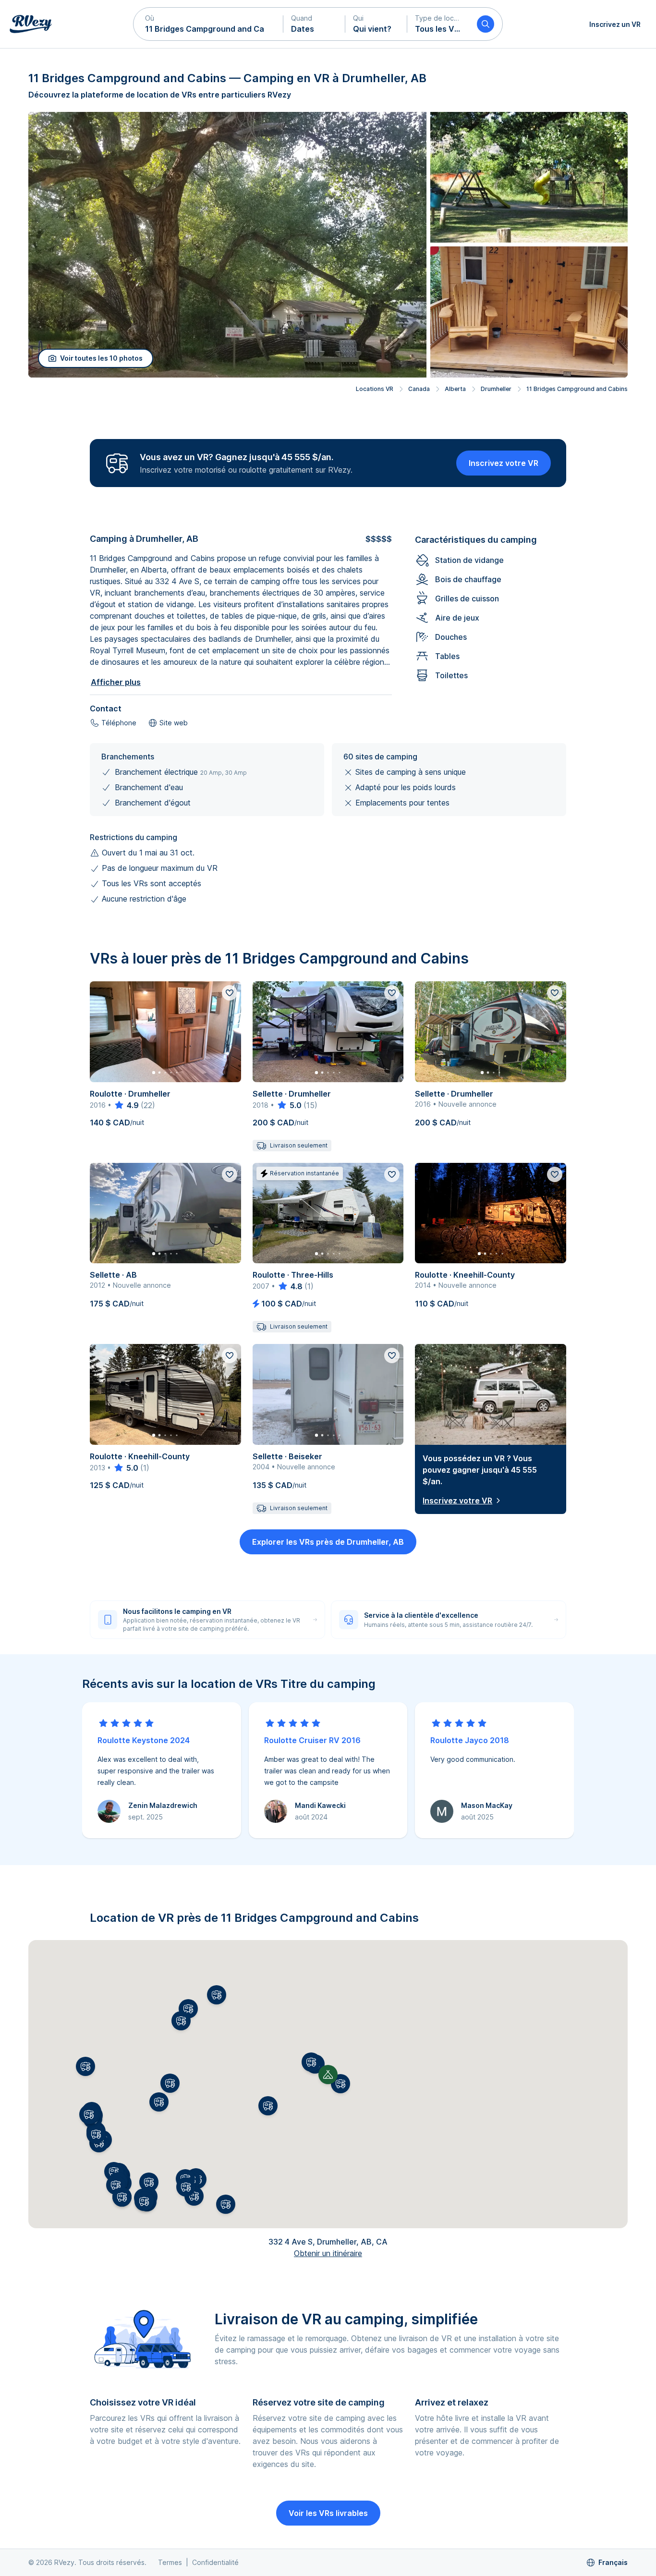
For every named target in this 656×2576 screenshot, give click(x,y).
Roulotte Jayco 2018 (470, 1740)
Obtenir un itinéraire (328, 2253)
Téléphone (119, 723)
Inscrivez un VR (615, 24)
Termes (170, 2562)
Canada (419, 389)
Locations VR (375, 389)
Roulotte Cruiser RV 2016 (312, 1740)
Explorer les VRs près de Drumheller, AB (328, 1542)
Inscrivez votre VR (504, 463)
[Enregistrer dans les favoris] (230, 993)
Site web (174, 723)
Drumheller (496, 389)
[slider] (126, 1105)
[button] (208, 24)
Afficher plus (116, 682)
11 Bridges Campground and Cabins (577, 389)
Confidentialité (215, 2562)
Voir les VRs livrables (328, 2513)
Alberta (455, 389)
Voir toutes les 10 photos (101, 358)
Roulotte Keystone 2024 (144, 1740)
